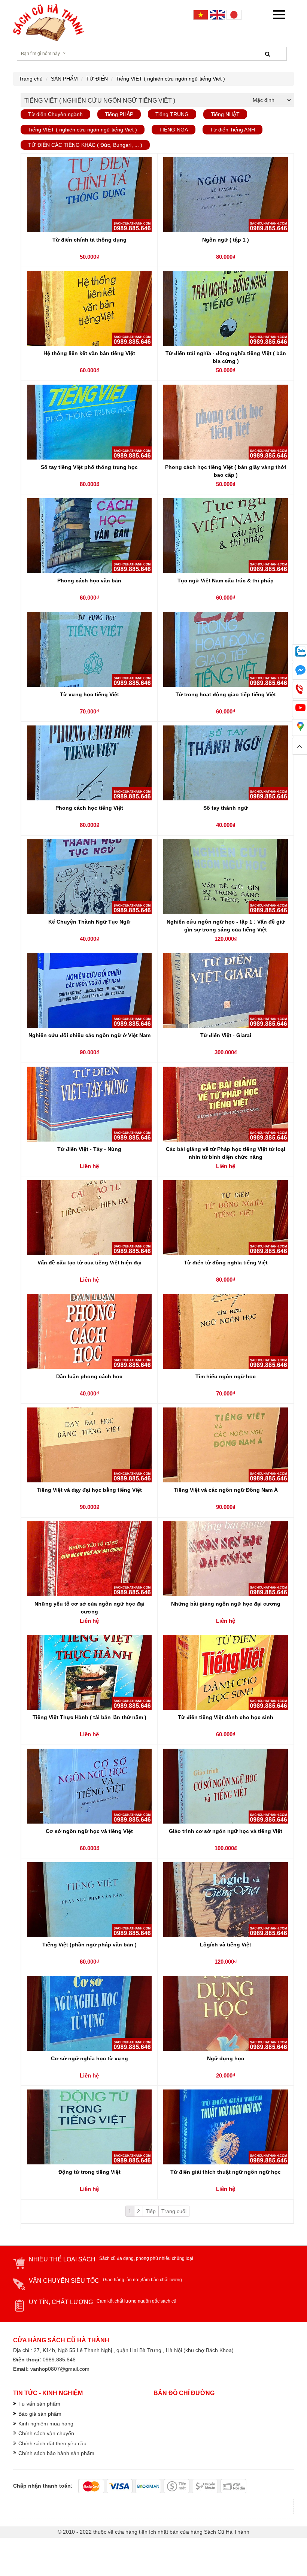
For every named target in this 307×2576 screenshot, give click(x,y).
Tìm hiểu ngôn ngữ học (226, 1376)
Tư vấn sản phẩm (39, 2404)
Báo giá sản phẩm (40, 2414)
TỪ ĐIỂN (97, 79)
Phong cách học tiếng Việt (89, 808)
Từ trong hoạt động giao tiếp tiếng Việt (226, 694)
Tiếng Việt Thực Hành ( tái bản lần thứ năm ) (89, 1717)
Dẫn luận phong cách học (89, 1376)
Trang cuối (174, 2211)
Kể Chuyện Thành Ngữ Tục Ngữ (89, 922)
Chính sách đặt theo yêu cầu (52, 2443)
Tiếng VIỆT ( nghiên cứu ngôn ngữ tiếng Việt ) (171, 79)
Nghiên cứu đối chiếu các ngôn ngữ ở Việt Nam (89, 1035)
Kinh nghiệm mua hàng (46, 2424)
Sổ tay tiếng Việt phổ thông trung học (89, 467)
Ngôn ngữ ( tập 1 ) (226, 240)
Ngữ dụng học (226, 2058)
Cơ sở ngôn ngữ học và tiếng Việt (89, 1831)
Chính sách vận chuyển (46, 2433)
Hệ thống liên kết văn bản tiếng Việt (89, 353)
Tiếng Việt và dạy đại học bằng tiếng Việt (89, 1490)
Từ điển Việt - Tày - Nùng (89, 1149)
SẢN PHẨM (64, 79)
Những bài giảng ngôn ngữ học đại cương (226, 1604)
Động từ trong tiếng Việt (89, 2172)
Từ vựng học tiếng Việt (89, 694)
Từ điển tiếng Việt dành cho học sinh (226, 1717)
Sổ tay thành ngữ (226, 808)
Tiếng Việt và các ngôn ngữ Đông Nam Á (226, 1490)
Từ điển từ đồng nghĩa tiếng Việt (226, 1263)
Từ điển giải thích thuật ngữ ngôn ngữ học (226, 2172)
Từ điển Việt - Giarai (226, 1035)
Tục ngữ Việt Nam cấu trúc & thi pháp (226, 581)
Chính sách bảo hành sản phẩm (56, 2453)
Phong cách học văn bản (89, 581)
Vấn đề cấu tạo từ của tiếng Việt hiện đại (89, 1263)
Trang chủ (31, 79)
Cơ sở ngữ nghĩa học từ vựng (89, 2058)
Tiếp (151, 2211)
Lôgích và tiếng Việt (226, 1945)
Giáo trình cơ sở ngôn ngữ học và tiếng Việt (226, 1831)
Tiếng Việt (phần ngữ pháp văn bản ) (89, 1945)
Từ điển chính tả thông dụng (89, 240)
